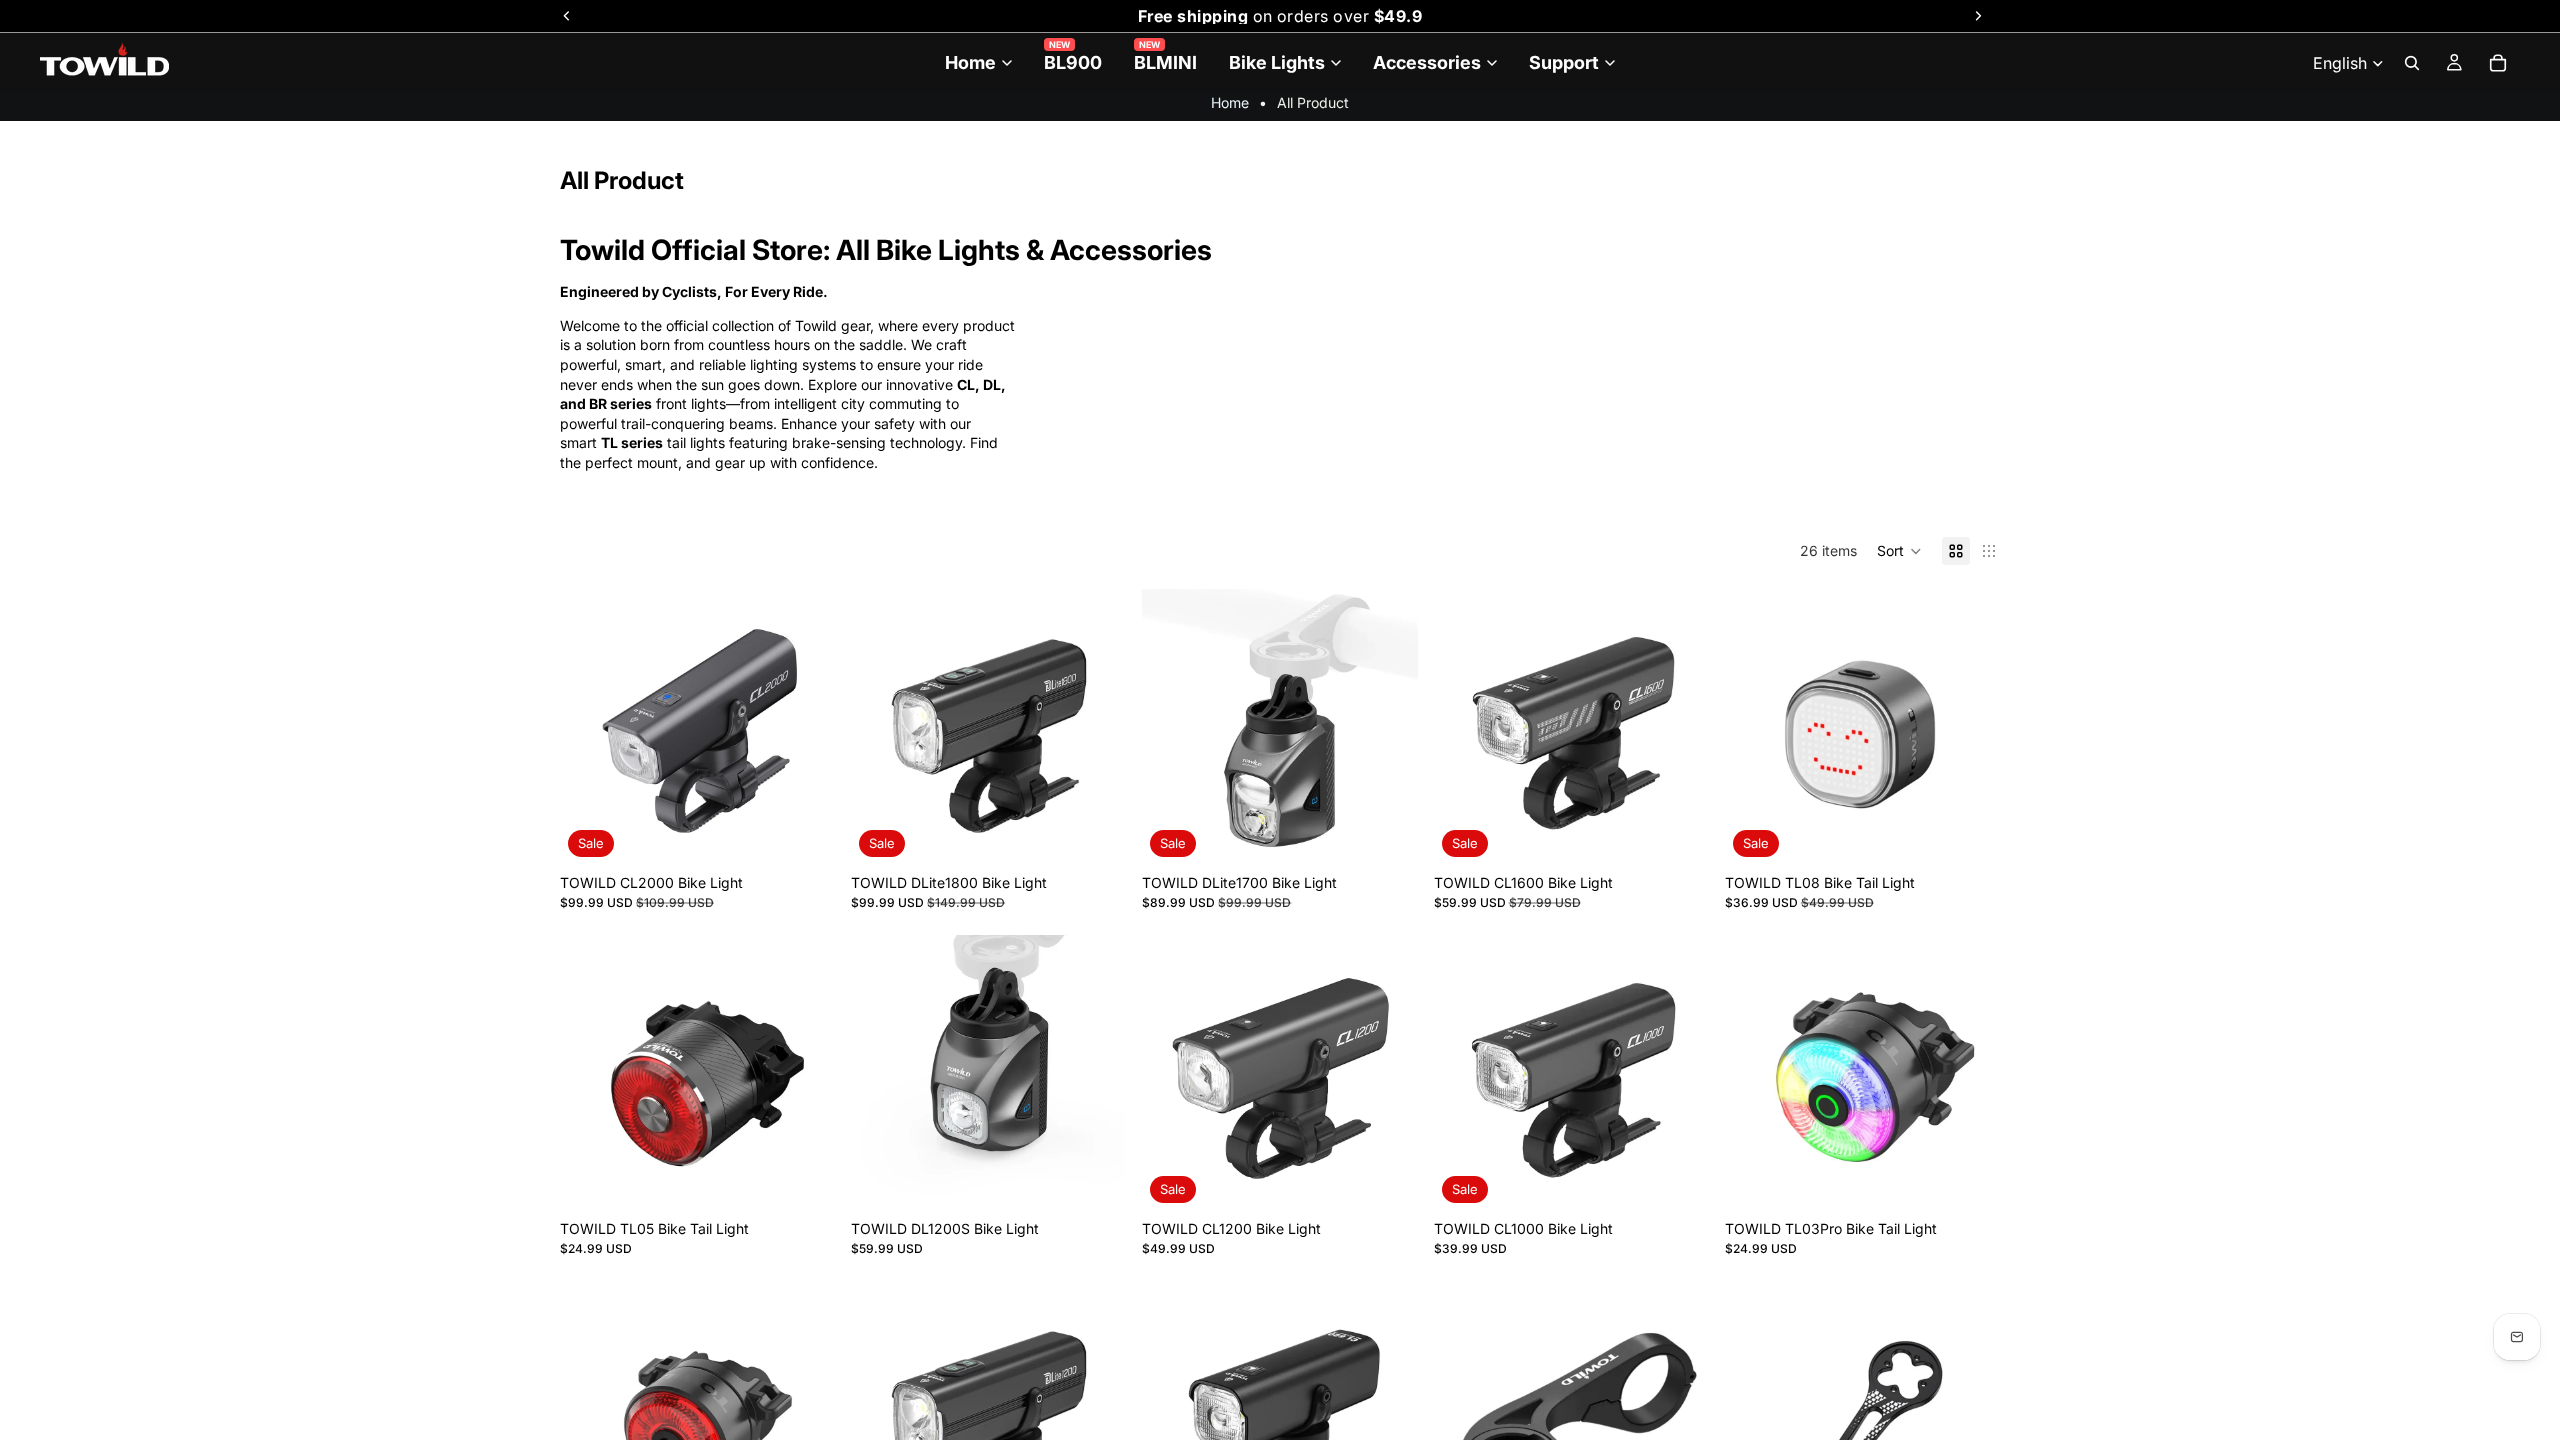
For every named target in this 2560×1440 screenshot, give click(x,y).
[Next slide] (805, 727)
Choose (821, 833)
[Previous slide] (590, 727)
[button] (1899, 551)
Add (821, 1179)
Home (1230, 102)
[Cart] (2498, 63)
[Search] (2412, 63)
